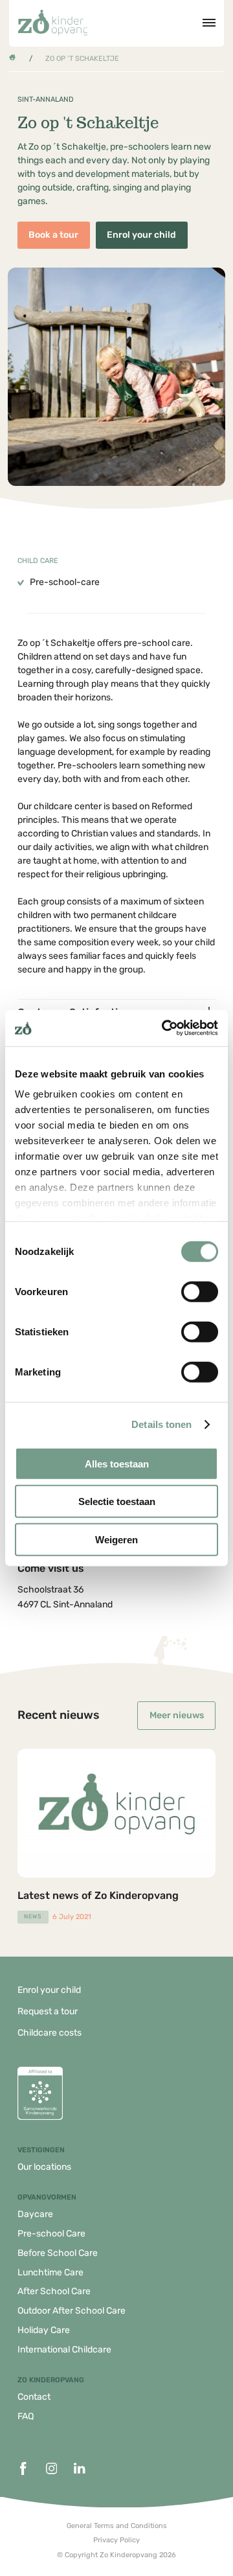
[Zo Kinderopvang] (53, 23)
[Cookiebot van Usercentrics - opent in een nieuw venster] (164, 1028)
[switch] (200, 1291)
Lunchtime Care (50, 2272)
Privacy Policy (116, 2540)
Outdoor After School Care (72, 2311)
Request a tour (48, 2011)
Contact (34, 2397)
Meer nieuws (177, 1715)
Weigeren (116, 1539)
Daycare (35, 2214)
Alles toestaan (117, 1463)
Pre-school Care (51, 2234)
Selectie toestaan (117, 1501)
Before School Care (58, 2253)
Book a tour (53, 235)
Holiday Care (44, 2330)
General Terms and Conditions (117, 2526)
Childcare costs (50, 2033)
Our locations (44, 2167)
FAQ (26, 2416)
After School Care (54, 2291)
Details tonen (161, 1424)
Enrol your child (141, 235)
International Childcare (64, 2350)
